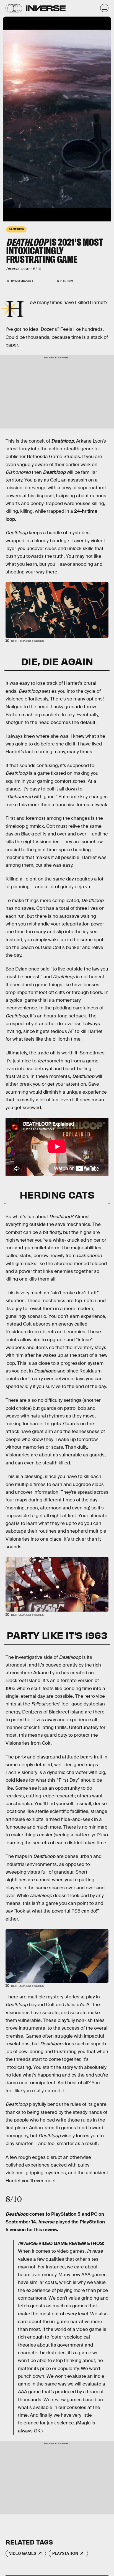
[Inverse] (46, 8)
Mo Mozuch (24, 281)
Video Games (23, 2553)
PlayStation (65, 2553)
